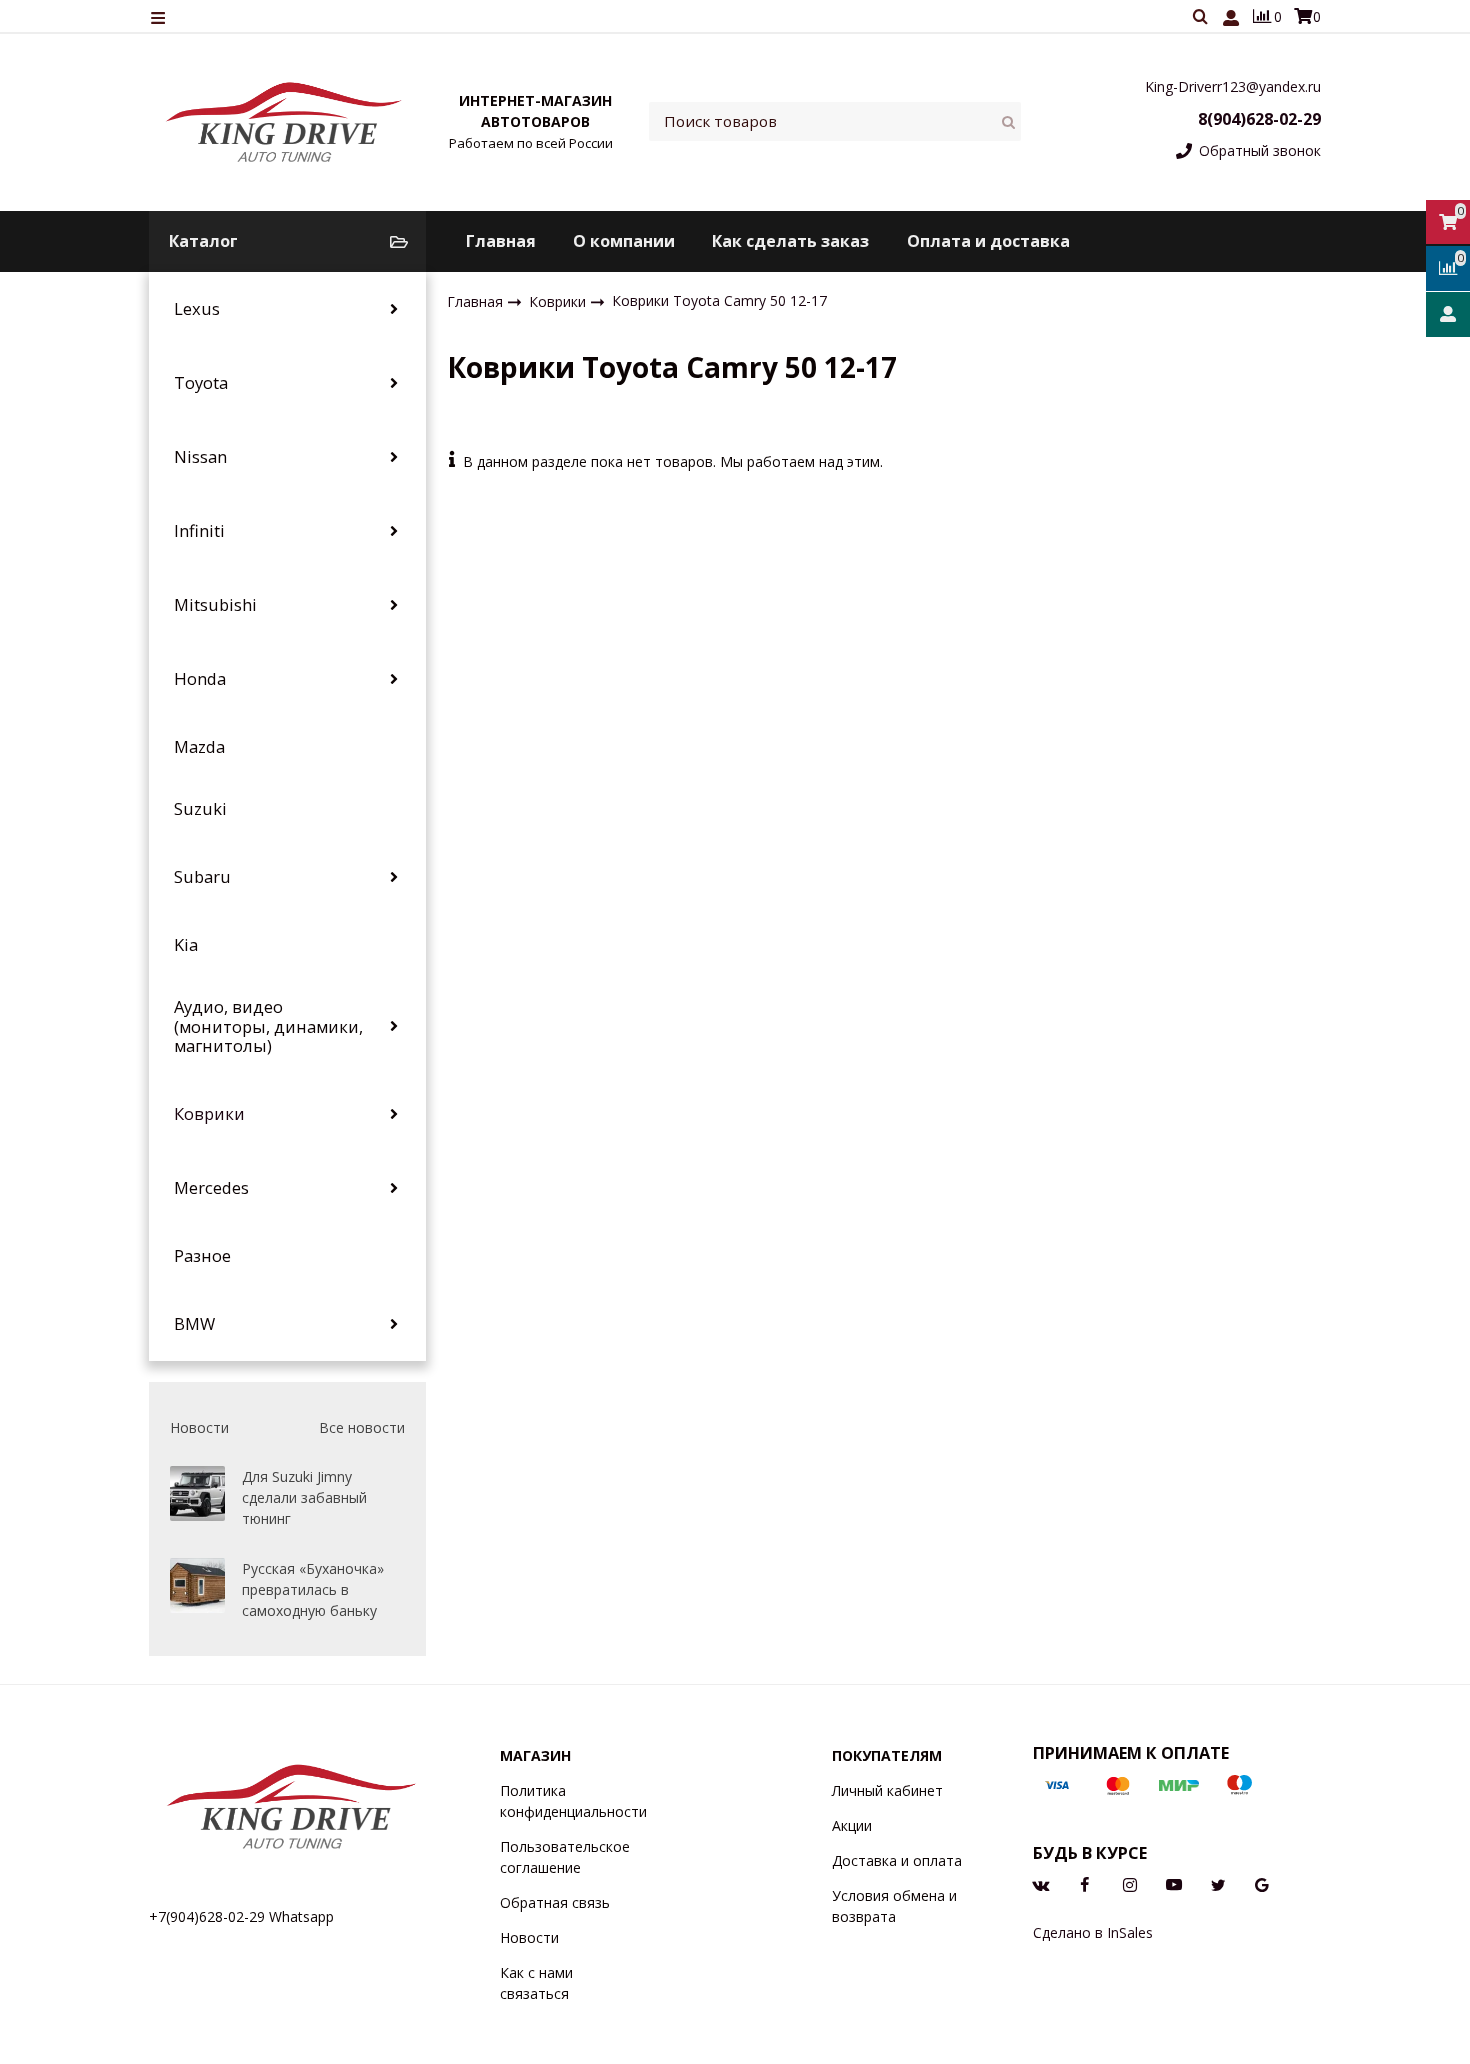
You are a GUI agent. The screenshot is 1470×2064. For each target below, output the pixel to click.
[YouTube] (1174, 1883)
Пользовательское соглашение (565, 1857)
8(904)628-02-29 (1259, 119)
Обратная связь (555, 1902)
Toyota (201, 383)
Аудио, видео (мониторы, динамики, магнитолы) (268, 1026)
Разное (202, 1256)
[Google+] (1262, 1883)
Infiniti (199, 531)
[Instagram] (1130, 1883)
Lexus (197, 309)
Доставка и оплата (897, 1860)
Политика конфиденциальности (573, 1801)
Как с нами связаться (536, 1983)
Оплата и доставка (988, 241)
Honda (200, 679)
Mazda (199, 747)
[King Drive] (285, 121)
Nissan (200, 457)
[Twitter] (1218, 1883)
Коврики (209, 1114)
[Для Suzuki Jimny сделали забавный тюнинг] (197, 1493)
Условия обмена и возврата (894, 1906)
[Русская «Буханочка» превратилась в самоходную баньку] (197, 1585)
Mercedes (211, 1188)
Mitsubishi (215, 605)
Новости (529, 1937)
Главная (501, 241)
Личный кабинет (887, 1790)
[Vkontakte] (1041, 1883)
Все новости (362, 1427)
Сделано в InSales (1093, 1932)
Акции (852, 1825)
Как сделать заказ (790, 241)
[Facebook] (1085, 1883)
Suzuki (200, 809)
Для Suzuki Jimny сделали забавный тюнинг (304, 1497)
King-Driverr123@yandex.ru (1233, 86)
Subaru (202, 877)
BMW (194, 1324)
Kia (186, 945)
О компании (624, 241)
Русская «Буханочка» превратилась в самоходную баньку (313, 1589)
